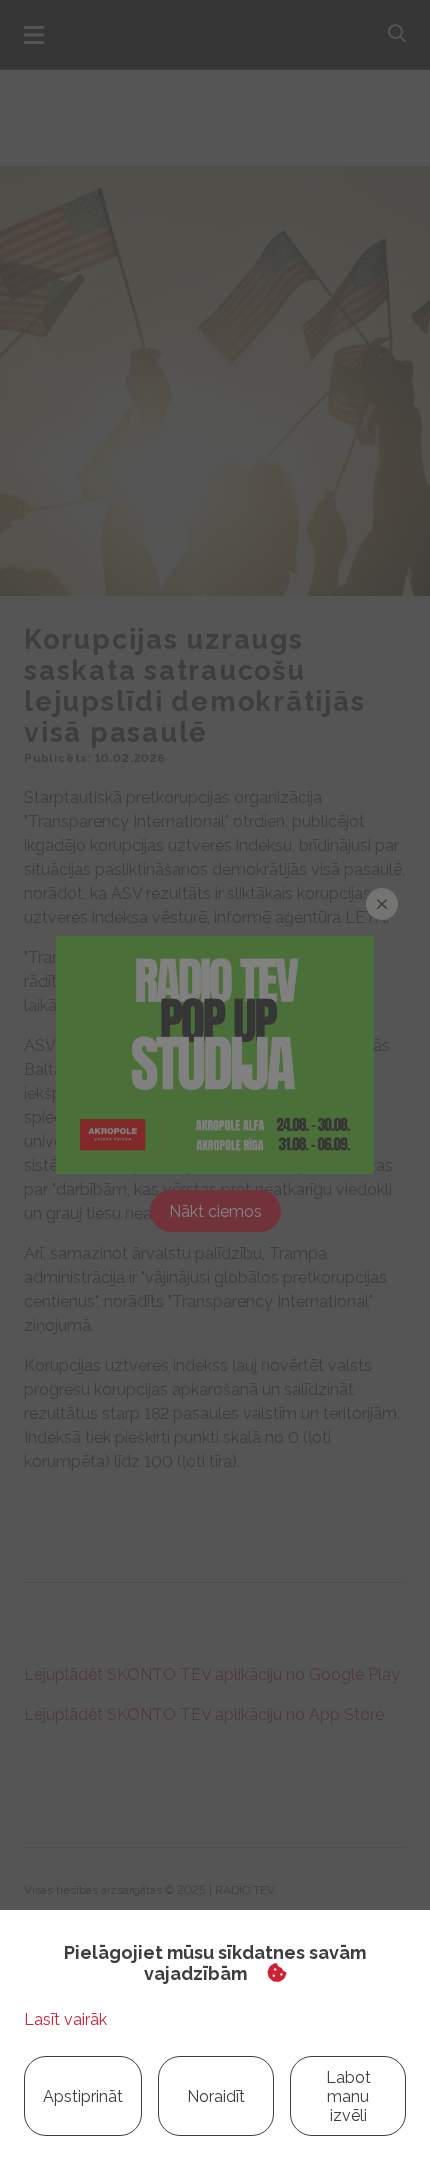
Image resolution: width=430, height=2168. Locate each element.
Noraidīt (216, 2096)
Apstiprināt (83, 2096)
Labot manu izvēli (348, 2096)
